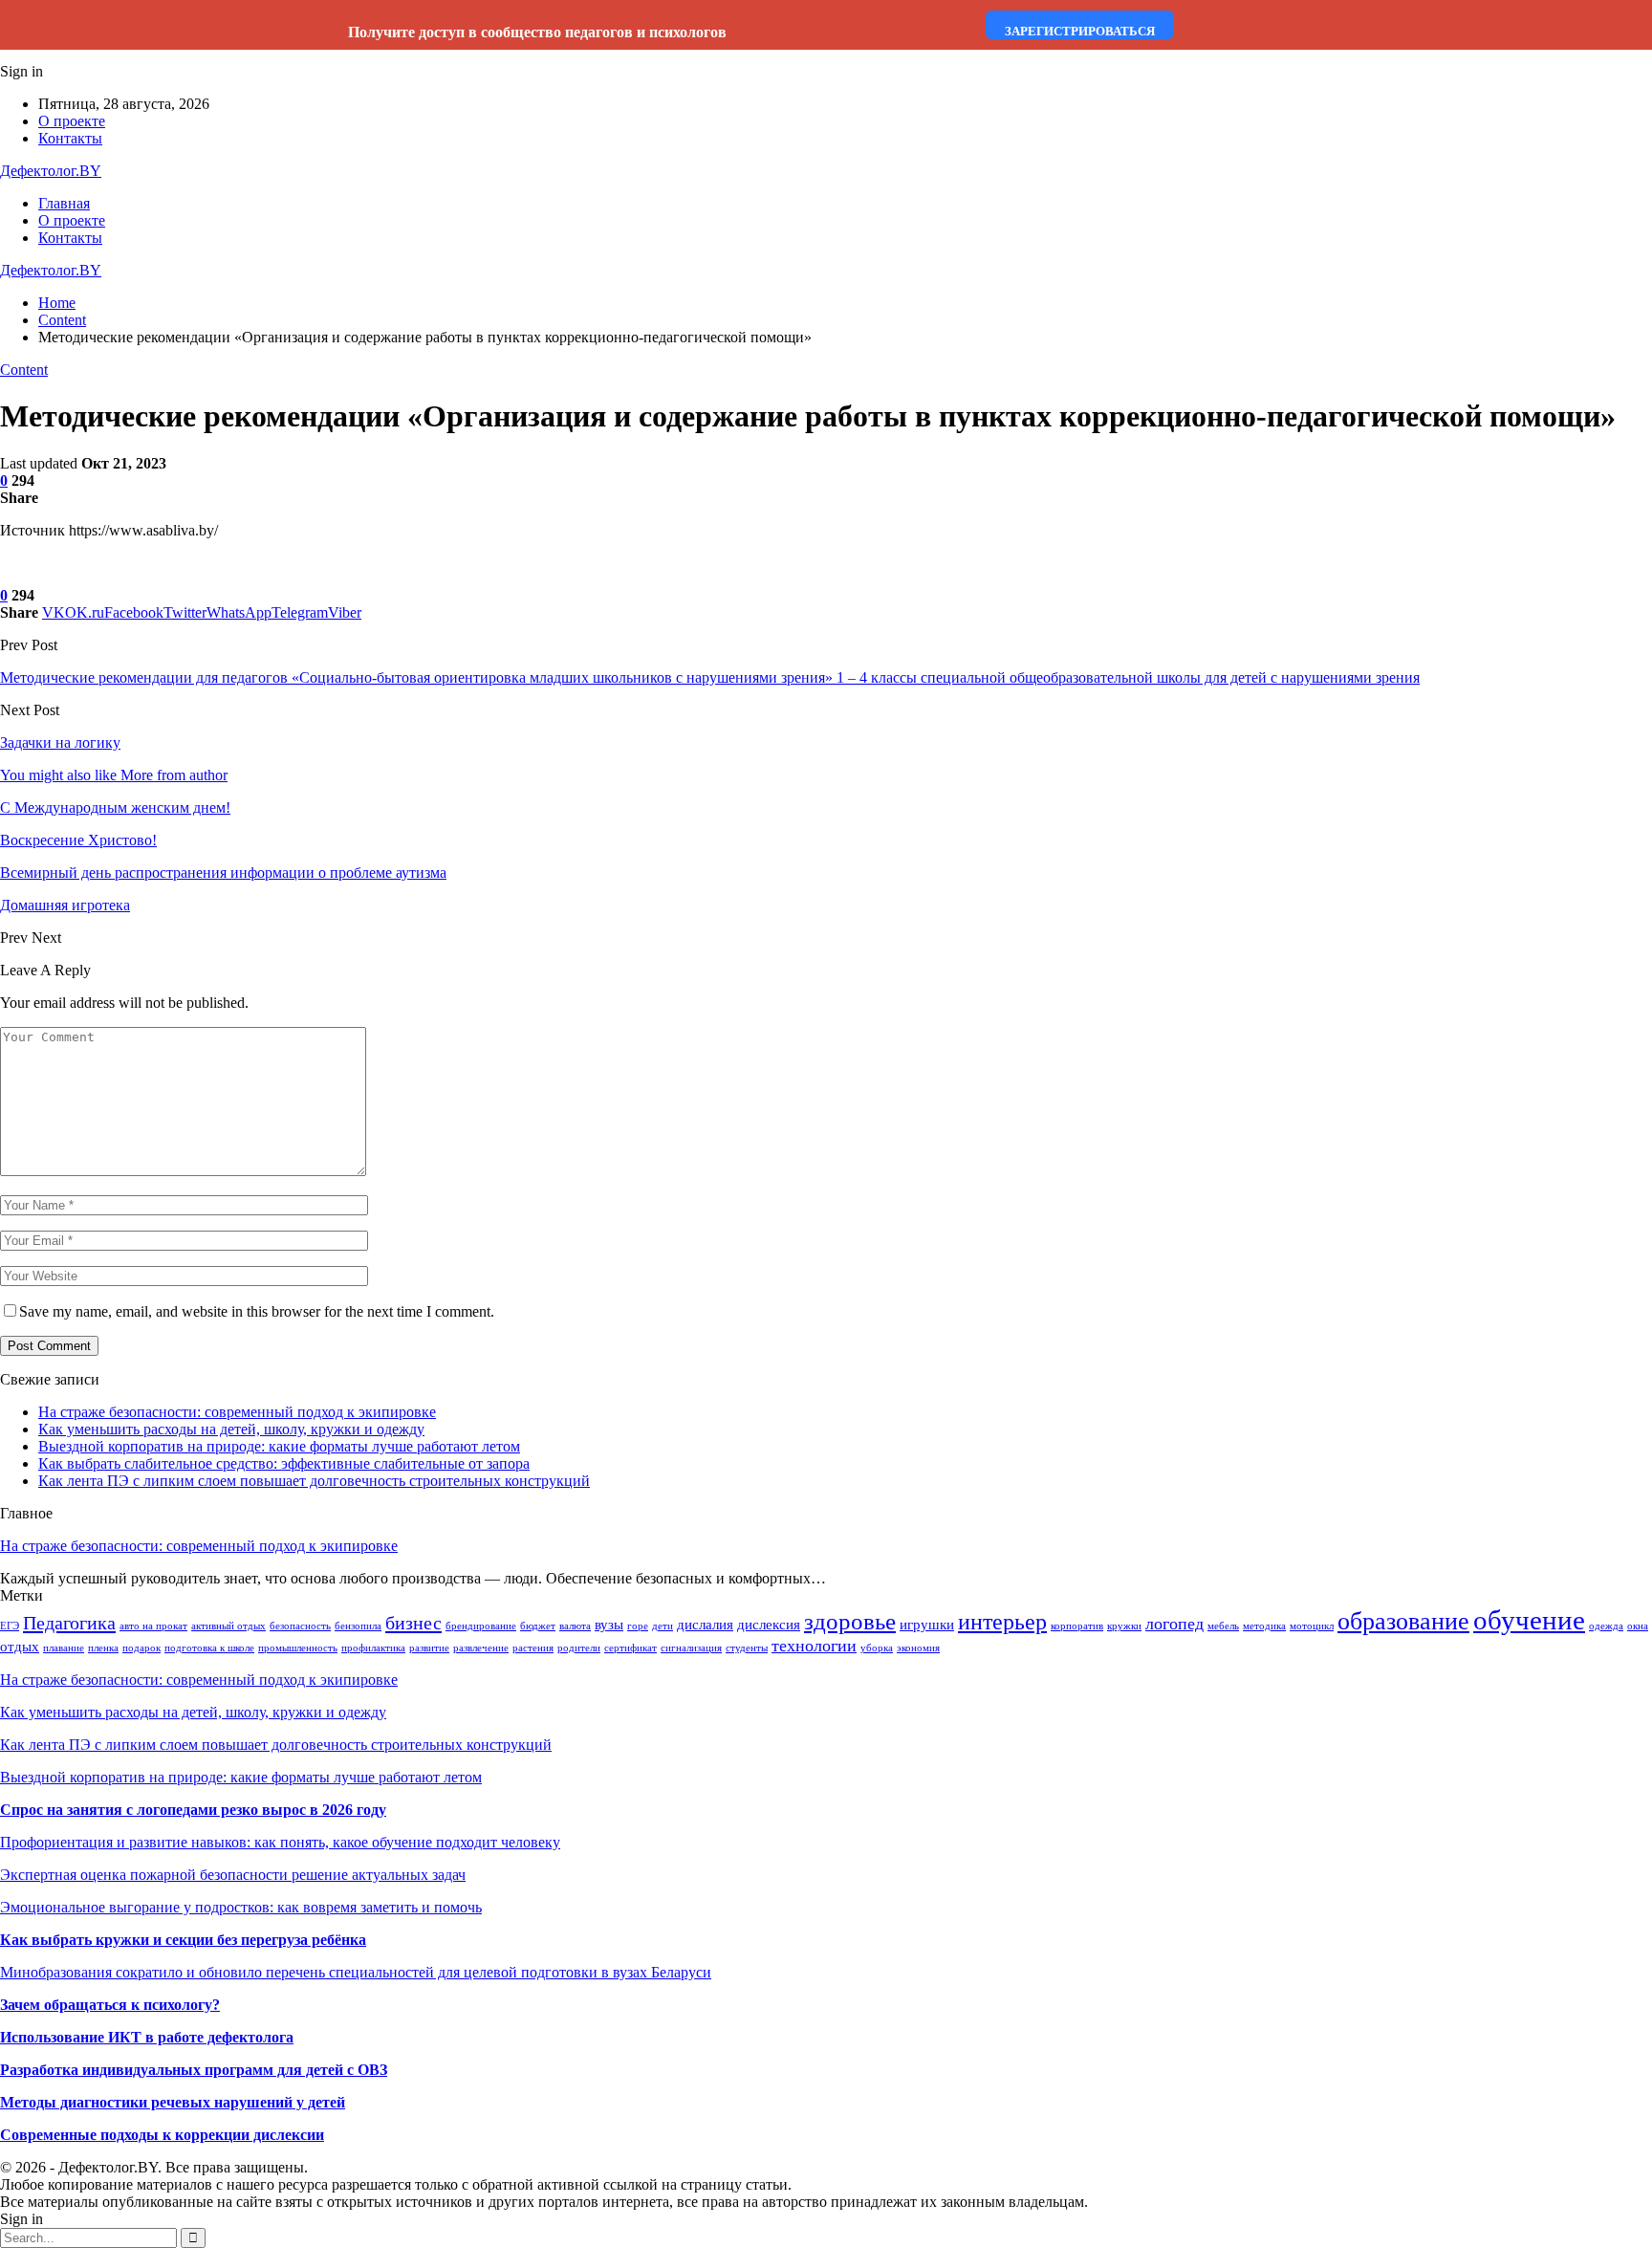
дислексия (769, 1625)
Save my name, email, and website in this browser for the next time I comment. (257, 1311)
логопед (1174, 1624)
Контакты (70, 138)
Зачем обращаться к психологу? (110, 2005)
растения (533, 1648)
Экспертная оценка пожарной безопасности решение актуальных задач (233, 1875)
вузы (609, 1625)
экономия (918, 1648)
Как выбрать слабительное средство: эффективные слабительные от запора (284, 1463)
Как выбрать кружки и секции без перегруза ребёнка (183, 1940)
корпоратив (1077, 1626)
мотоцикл (1312, 1626)
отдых (20, 1647)
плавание (64, 1648)
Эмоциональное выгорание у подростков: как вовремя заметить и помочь (241, 1907)
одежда (1606, 1626)
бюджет (538, 1626)
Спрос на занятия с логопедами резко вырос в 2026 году (193, 1810)
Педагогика (69, 1623)
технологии (814, 1646)
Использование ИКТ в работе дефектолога (147, 2037)
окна (1638, 1626)
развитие (429, 1648)
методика (1264, 1626)
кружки (1124, 1626)
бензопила (358, 1626)
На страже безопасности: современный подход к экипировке (237, 1412)
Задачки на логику (60, 742)
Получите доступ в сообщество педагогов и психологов (537, 32)
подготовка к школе (209, 1648)
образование (1403, 1621)
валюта (575, 1626)
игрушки (927, 1625)
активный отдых (228, 1626)
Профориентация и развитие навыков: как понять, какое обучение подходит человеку (280, 1842)
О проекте (72, 121)
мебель (1223, 1626)
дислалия (705, 1625)
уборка (877, 1648)
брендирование (481, 1626)
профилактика (373, 1648)
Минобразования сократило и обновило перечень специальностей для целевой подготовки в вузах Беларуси (356, 1972)
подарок (141, 1648)
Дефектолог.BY (51, 171)
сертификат (630, 1648)
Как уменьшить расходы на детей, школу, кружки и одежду (231, 1429)
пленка (103, 1648)
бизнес (413, 1623)
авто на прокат (153, 1626)
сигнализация (691, 1648)
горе (638, 1626)
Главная (64, 203)
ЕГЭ (10, 1626)
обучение (1529, 1620)
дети (663, 1626)
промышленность (298, 1648)
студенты (747, 1648)
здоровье (850, 1621)
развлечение (481, 1648)
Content (24, 370)
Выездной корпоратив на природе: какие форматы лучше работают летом (279, 1446)
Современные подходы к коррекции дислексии (162, 2135)
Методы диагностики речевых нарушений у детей (173, 2102)
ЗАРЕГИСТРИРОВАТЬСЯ (1080, 31)
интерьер (1002, 1622)
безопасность (300, 1626)
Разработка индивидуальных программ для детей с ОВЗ (194, 2070)
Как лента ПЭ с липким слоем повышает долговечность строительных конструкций (314, 1481)
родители (579, 1648)
